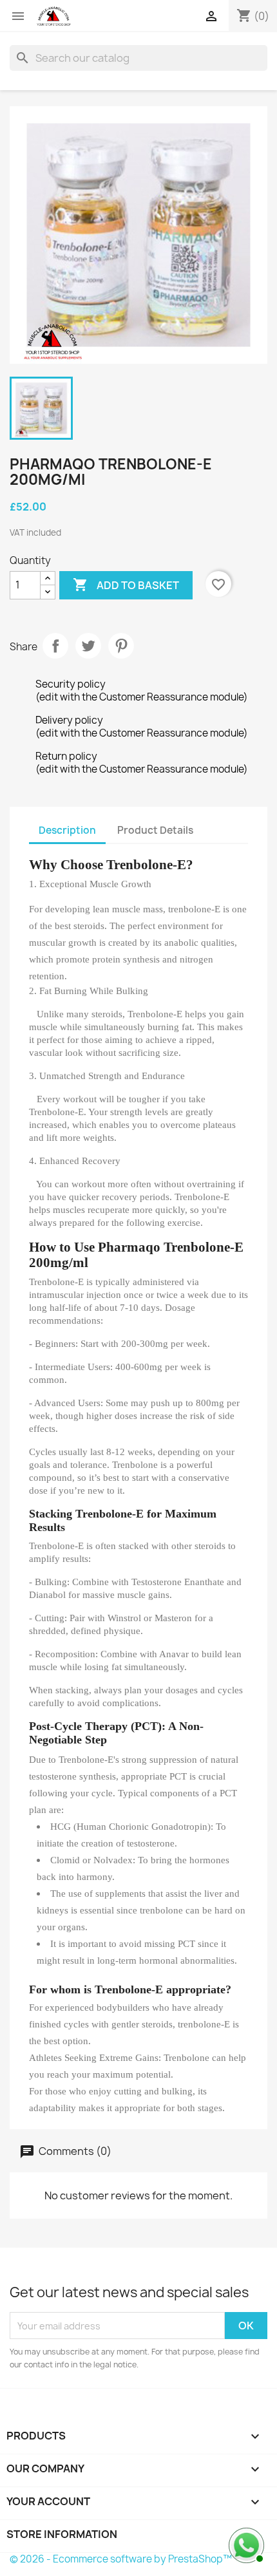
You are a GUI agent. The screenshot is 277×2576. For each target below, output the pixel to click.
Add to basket (126, 585)
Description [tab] (67, 830)
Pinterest (121, 646)
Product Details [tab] (155, 830)
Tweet (88, 646)
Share (55, 646)
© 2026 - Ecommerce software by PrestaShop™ (121, 2559)
